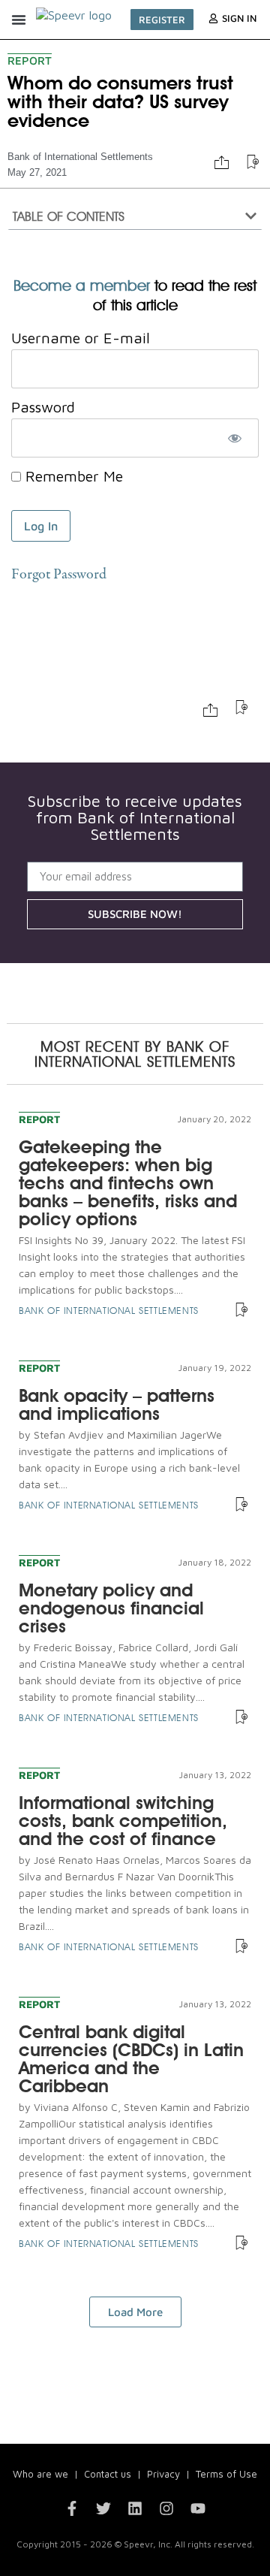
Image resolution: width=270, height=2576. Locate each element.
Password (43, 407)
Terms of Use (226, 2474)
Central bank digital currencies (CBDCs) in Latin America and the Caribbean (131, 2059)
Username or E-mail (81, 338)
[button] (19, 20)
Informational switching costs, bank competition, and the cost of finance (123, 1821)
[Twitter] (103, 2508)
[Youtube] (198, 2508)
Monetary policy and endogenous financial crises (111, 1608)
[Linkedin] (135, 2508)
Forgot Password (59, 575)
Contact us (108, 2474)
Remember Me (72, 476)
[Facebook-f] (72, 2508)
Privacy (163, 2474)
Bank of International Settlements (80, 157)
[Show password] (234, 438)
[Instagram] (166, 2508)
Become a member (82, 285)
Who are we (40, 2474)
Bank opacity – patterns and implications (117, 1404)
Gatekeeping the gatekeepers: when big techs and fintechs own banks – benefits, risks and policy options (128, 1183)
